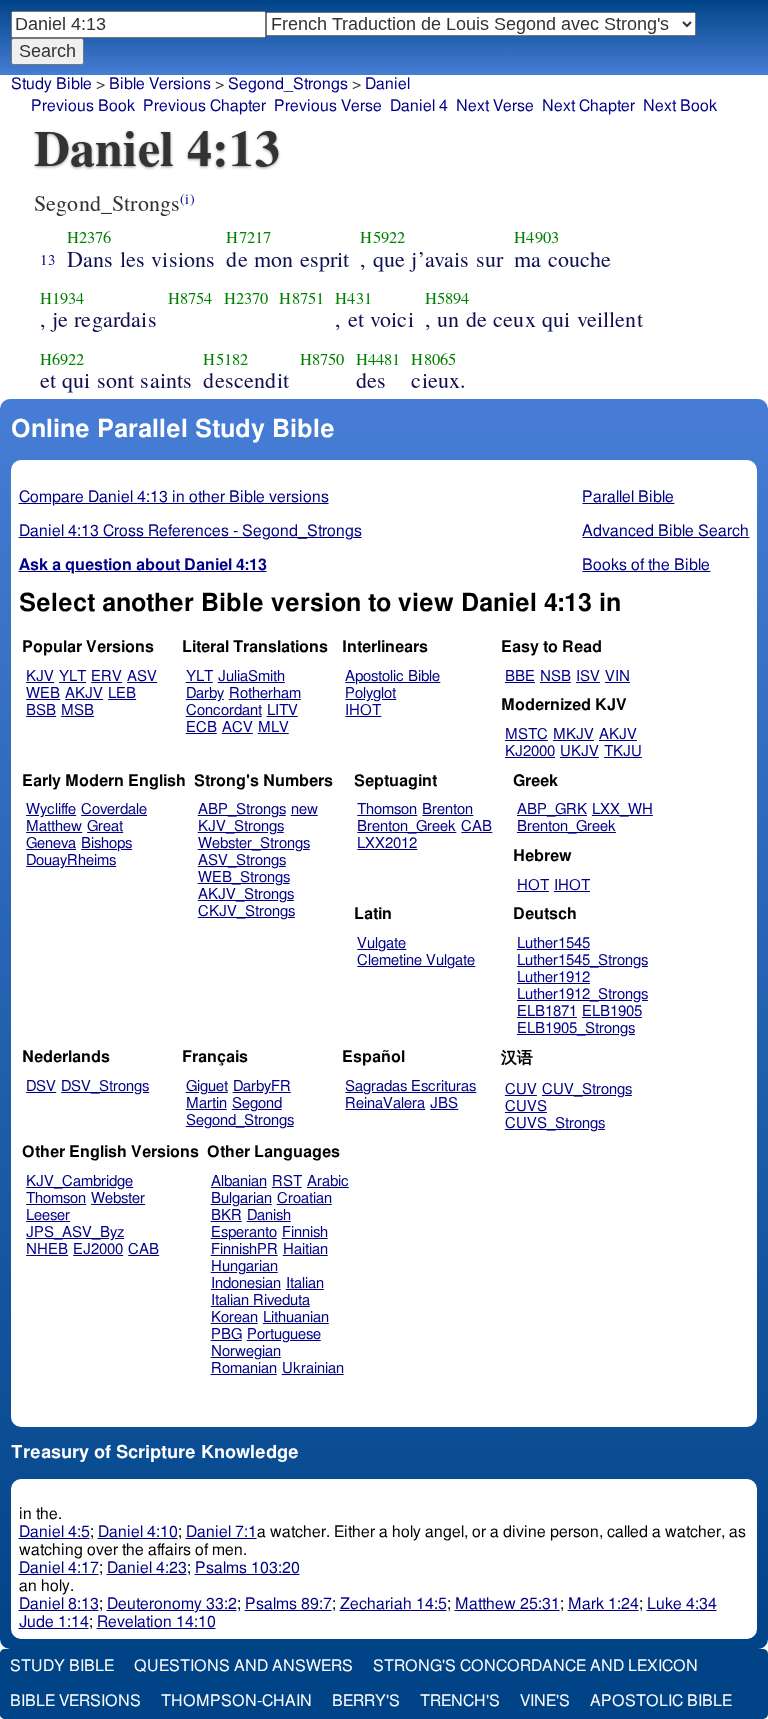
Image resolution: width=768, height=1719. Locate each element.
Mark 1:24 (603, 1604)
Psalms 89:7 (288, 1604)
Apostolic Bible (661, 1701)
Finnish (305, 1232)
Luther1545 (553, 943)
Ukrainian (313, 1368)
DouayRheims (71, 860)
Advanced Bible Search (665, 531)
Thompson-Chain (236, 1701)
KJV (40, 676)
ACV (237, 727)
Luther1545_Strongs (582, 960)
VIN (617, 676)
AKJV (84, 693)
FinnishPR (244, 1249)
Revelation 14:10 (156, 1622)
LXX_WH (622, 809)
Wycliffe (51, 809)
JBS (444, 1103)
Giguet (207, 1086)
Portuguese (284, 1334)
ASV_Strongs (242, 860)
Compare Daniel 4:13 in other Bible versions (174, 497)
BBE (520, 676)
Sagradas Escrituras (410, 1086)
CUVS (526, 1106)
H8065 (433, 359)
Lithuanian (296, 1317)
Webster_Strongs (254, 843)
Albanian (239, 1181)
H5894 (447, 298)
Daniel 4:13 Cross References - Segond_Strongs (190, 531)
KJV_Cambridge (79, 1181)
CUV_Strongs (587, 1089)
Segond (257, 1103)
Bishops (106, 843)
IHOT (363, 710)
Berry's (366, 1701)
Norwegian (246, 1351)
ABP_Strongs (242, 809)
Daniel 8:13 (59, 1604)
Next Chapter (588, 106)
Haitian (305, 1249)
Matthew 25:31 (507, 1604)
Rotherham (265, 693)
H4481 (378, 359)
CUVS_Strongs (555, 1123)
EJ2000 (98, 1249)
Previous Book (83, 106)
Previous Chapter (204, 106)
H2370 (246, 298)
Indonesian (246, 1283)
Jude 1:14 (54, 1622)
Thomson (387, 809)
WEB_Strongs (244, 877)
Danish (269, 1215)
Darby (205, 693)
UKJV (579, 751)
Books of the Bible (646, 565)
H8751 (301, 298)
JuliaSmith (251, 676)
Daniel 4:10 (138, 1532)
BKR (226, 1215)
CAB (476, 826)
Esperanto (244, 1232)
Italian (305, 1283)
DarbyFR (262, 1086)
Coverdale (114, 809)
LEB (122, 693)
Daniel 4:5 (54, 1532)
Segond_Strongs (288, 84)
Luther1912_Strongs (582, 994)
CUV (521, 1089)
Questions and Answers (243, 1666)
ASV (142, 676)
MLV (273, 727)
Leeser (48, 1215)
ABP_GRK (552, 809)
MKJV (573, 734)
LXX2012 (387, 843)
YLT (72, 676)
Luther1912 (553, 977)
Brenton (447, 809)
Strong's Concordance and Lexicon (535, 1666)
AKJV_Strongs (246, 894)
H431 (353, 298)
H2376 (89, 237)
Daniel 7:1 (221, 1532)
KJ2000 (530, 751)
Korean (234, 1317)
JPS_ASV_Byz (75, 1232)
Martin (206, 1103)
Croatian (304, 1198)
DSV (41, 1086)
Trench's (460, 1701)
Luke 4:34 (682, 1604)
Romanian (244, 1368)
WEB (43, 693)
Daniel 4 (419, 106)
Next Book (680, 106)
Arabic (328, 1181)
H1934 (62, 298)
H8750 (322, 359)
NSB (555, 676)
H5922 (382, 237)
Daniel (387, 84)
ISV (588, 676)
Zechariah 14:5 (393, 1604)
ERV (106, 676)
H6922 (62, 359)
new (304, 809)
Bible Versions (160, 84)
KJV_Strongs (241, 826)
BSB (41, 710)
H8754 (190, 298)
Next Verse (495, 106)
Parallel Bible (628, 497)
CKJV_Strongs (246, 911)
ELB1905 (612, 1011)
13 (48, 259)
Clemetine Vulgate (416, 960)
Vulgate (381, 943)
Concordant (224, 710)
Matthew (54, 826)
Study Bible (51, 84)
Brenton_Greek (406, 826)
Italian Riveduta (260, 1300)
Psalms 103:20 (247, 1568)
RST (287, 1181)
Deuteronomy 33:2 (172, 1604)
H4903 (536, 237)
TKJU (623, 751)
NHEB (47, 1249)
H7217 (248, 237)
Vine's (545, 1701)
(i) (187, 198)
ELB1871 (547, 1011)
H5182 (225, 359)
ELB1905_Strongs (576, 1028)
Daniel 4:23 (147, 1568)
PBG (226, 1334)
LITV (282, 710)
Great (105, 826)
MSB (77, 710)
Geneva (51, 843)
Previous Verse (328, 106)
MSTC (526, 734)
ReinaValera (385, 1103)
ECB (201, 727)
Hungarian (244, 1266)
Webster (118, 1198)
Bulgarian (241, 1198)
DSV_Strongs (105, 1086)
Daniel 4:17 (59, 1568)
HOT (533, 885)
